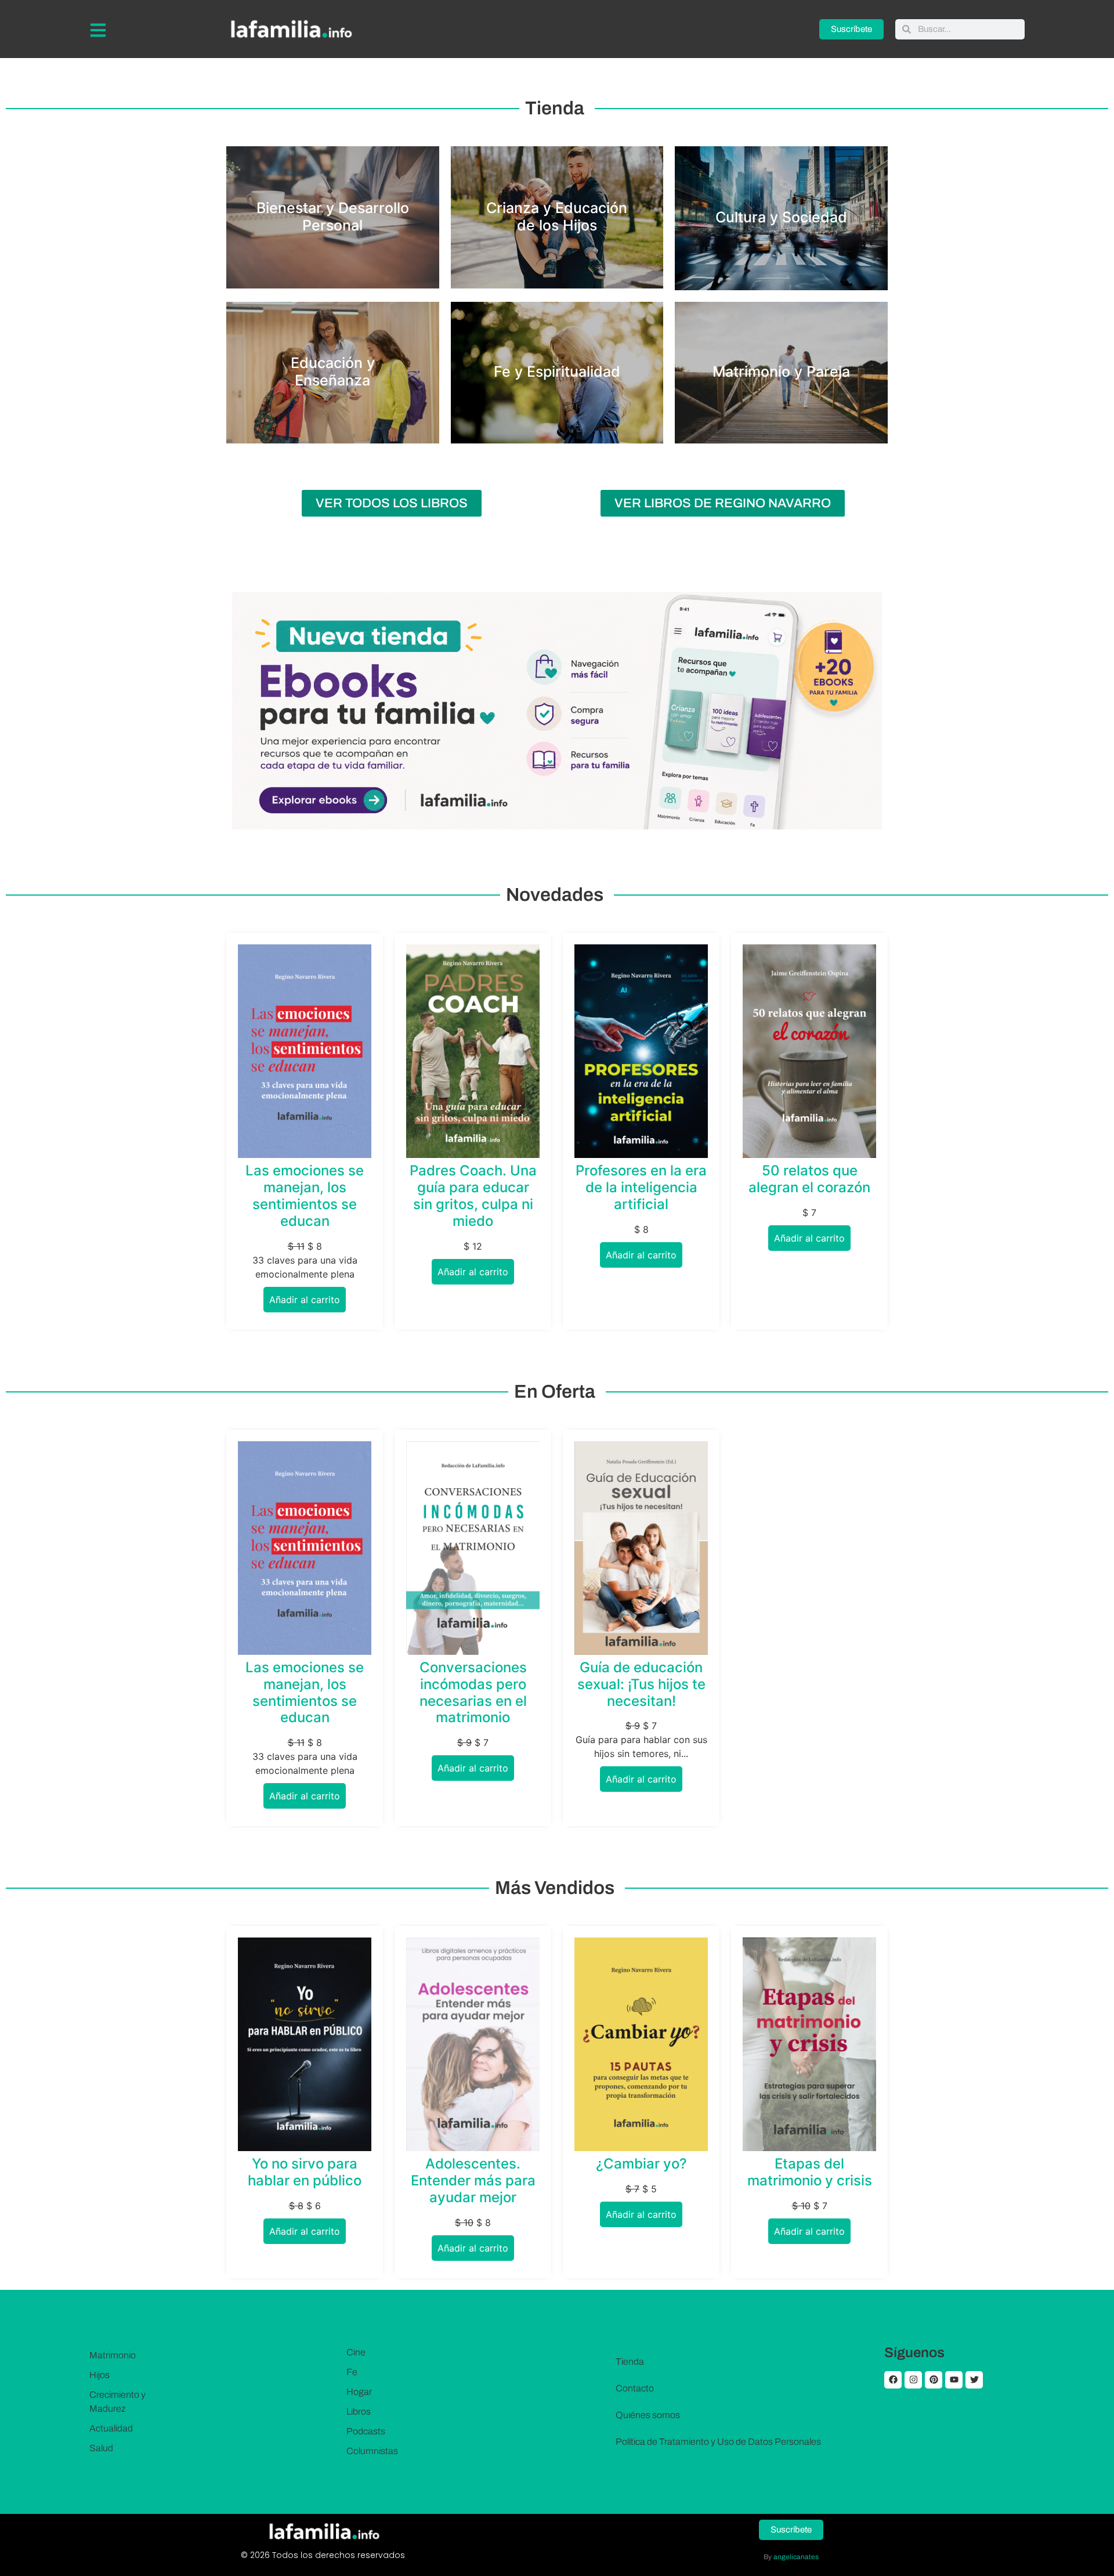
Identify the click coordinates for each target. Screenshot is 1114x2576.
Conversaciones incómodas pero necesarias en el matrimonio (473, 1692)
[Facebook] (893, 2380)
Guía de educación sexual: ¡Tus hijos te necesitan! (641, 1684)
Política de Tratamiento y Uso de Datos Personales (718, 2442)
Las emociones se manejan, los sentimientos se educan (305, 1195)
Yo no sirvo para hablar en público (305, 2172)
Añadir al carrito (305, 1300)
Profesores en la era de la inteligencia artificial (641, 1187)
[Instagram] (913, 2380)
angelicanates (796, 2557)
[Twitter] (974, 2380)
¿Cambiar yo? (641, 2164)
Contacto (635, 2388)
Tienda (630, 2362)
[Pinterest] (934, 2380)
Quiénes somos (648, 2415)
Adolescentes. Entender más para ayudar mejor (473, 2180)
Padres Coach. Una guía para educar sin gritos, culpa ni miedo (473, 1195)
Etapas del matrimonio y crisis (810, 2172)
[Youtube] (954, 2380)
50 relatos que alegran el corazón (809, 1179)
